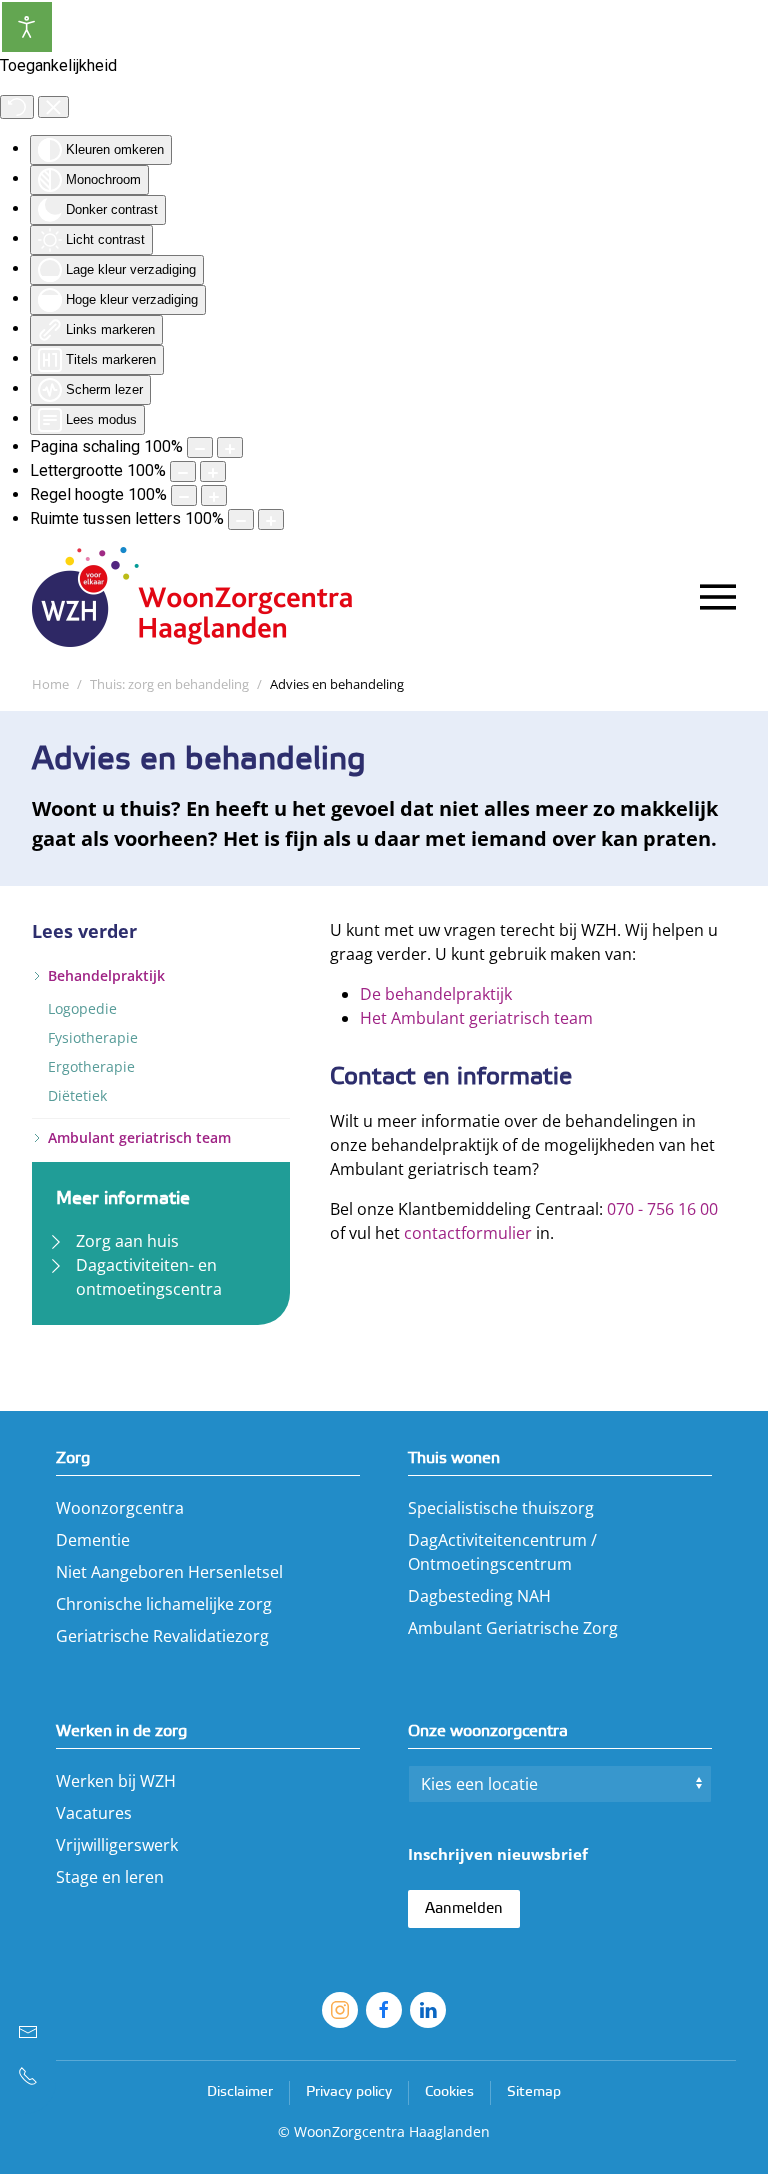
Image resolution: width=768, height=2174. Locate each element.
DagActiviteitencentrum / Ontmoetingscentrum (502, 1552)
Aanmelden (464, 1909)
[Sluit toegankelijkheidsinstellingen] (53, 107)
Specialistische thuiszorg (501, 1508)
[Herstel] (17, 107)
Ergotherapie (91, 1066)
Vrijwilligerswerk (117, 1845)
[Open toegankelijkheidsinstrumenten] (27, 27)
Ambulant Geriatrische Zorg (513, 1628)
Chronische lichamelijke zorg (164, 1604)
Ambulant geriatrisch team (139, 1137)
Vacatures (94, 1813)
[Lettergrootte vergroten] (213, 471)
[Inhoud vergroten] (230, 447)
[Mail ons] (28, 2032)
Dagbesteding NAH (479, 1596)
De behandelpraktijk (436, 994)
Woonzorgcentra (120, 1508)
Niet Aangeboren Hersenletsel (169, 1572)
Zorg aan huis (127, 1241)
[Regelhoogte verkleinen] (184, 495)
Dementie (93, 1540)
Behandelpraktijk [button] (106, 975)
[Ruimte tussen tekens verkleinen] (241, 519)
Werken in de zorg (121, 1731)
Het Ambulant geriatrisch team (476, 1018)
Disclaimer (240, 2092)
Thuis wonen (454, 1458)
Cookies (449, 2092)
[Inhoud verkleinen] (200, 447)
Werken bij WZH (116, 1781)
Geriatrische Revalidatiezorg (162, 1636)
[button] (718, 597)
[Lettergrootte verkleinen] (183, 471)
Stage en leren (110, 1877)
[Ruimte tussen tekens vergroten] (271, 519)
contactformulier (468, 1233)
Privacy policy (349, 2092)
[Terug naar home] (202, 597)
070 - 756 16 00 (662, 1209)
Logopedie (82, 1008)
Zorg (73, 1458)
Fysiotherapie (93, 1037)
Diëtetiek (77, 1095)
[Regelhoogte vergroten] (214, 495)
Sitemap (534, 2092)
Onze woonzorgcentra (488, 1731)
